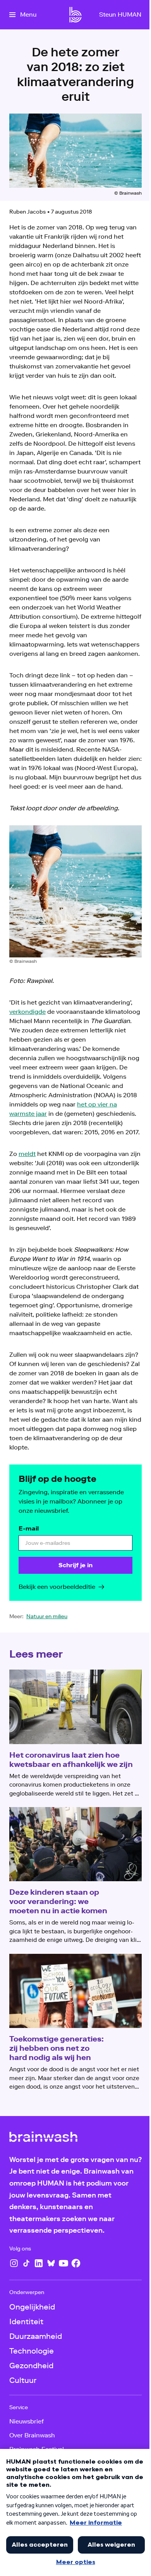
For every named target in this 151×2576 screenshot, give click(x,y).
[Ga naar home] (75, 15)
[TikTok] (26, 2263)
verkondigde (27, 1012)
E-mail (29, 1528)
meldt (27, 1154)
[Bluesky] (51, 2263)
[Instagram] (14, 2263)
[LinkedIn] (39, 2263)
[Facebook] (76, 2263)
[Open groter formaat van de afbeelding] (75, 891)
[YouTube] (63, 2263)
